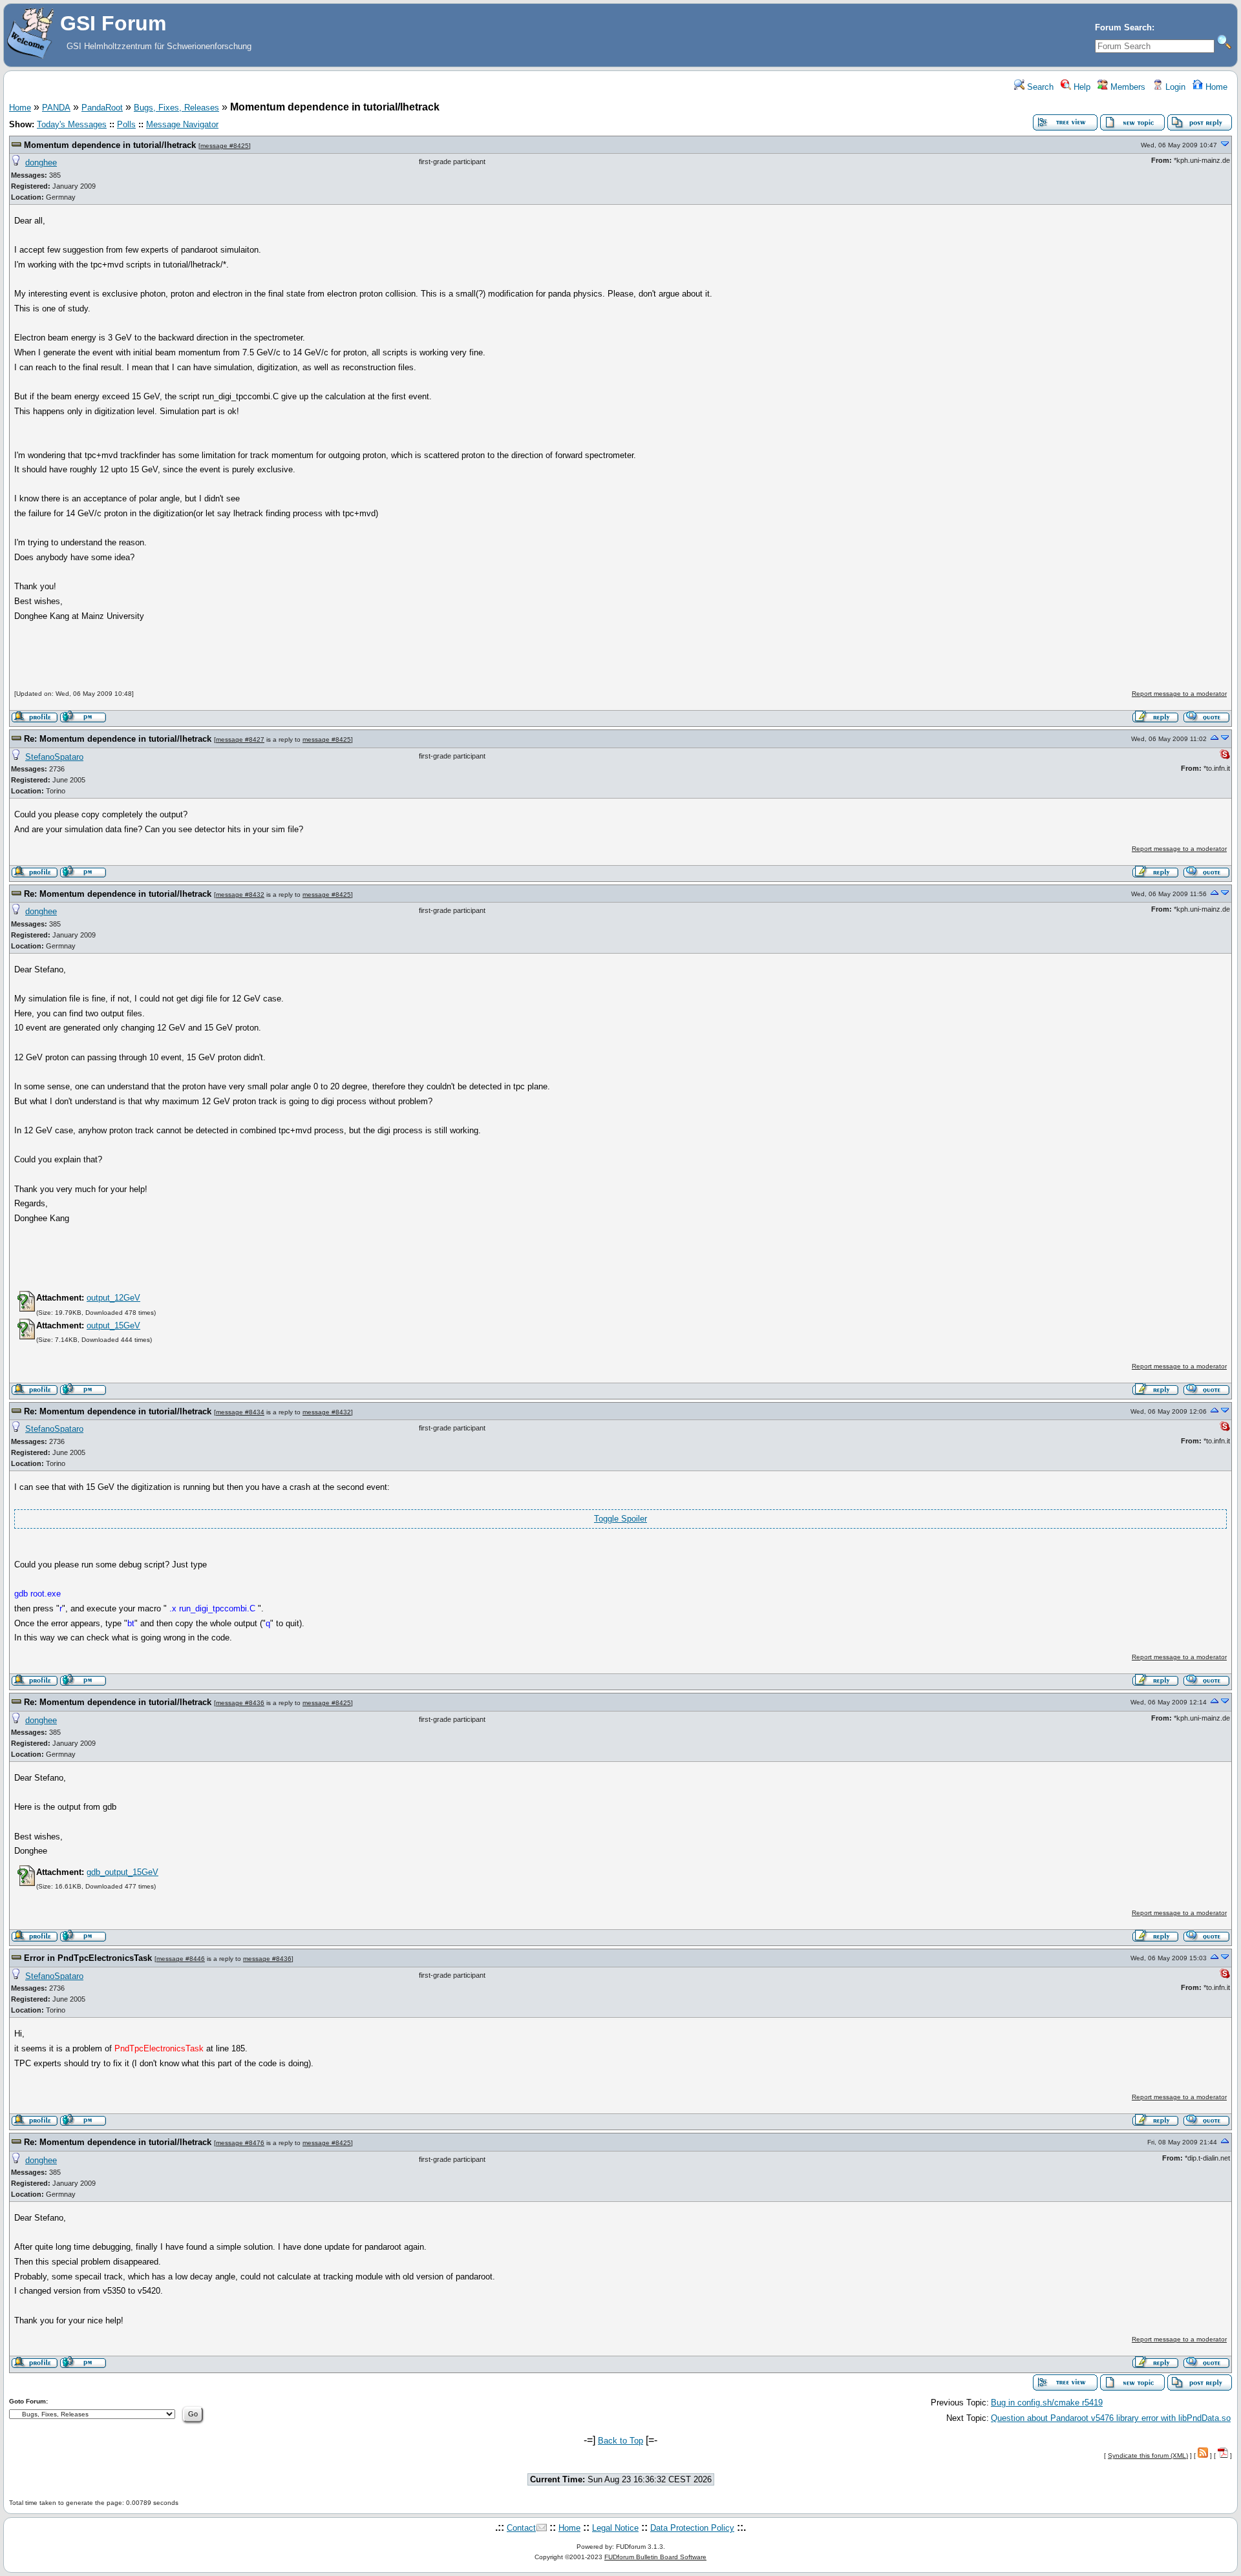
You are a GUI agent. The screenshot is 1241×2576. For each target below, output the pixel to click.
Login (1174, 87)
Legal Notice (615, 2528)
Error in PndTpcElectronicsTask (88, 1958)
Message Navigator (182, 124)
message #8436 (240, 1703)
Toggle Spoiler (620, 1519)
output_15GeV (113, 1325)
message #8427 (240, 739)
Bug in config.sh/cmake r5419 (1047, 2403)
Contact (521, 2528)
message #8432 (240, 895)
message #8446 (181, 1959)
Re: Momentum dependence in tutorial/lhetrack (118, 739)
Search (1039, 87)
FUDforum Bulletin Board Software (655, 2557)
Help (1081, 87)
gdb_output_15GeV (122, 1872)
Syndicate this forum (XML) (1148, 2456)
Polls (126, 124)
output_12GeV (113, 1298)
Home (1215, 87)
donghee (41, 162)
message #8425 (225, 146)
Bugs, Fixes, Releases (176, 108)
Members (1127, 87)
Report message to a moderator (1179, 694)
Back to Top (620, 2441)
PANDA (56, 108)
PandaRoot (102, 108)
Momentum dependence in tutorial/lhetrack (110, 145)
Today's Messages (72, 124)
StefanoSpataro (54, 757)
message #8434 (240, 1412)
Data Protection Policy (692, 2528)
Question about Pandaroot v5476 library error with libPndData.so (1111, 2418)
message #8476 (240, 2143)
